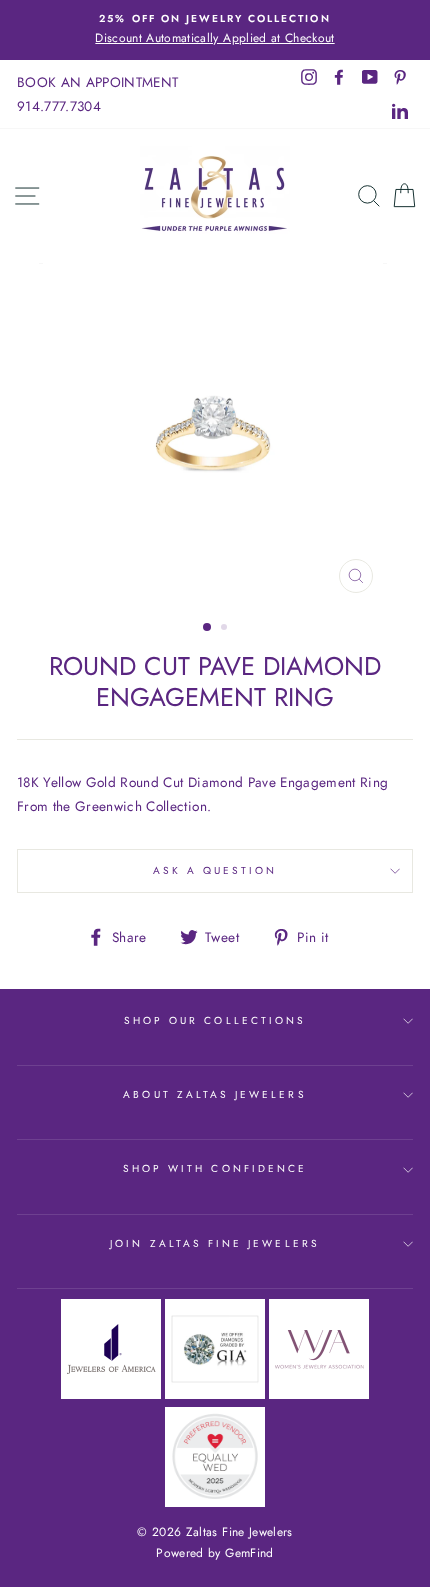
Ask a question (215, 870)
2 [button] (226, 629)
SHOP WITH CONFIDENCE (215, 1168)
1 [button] (208, 628)
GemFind (249, 1553)
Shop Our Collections (215, 1020)
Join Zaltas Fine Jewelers (215, 1243)
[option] (215, 30)
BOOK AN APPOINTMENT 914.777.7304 (97, 94)
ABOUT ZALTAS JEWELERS (214, 1094)
